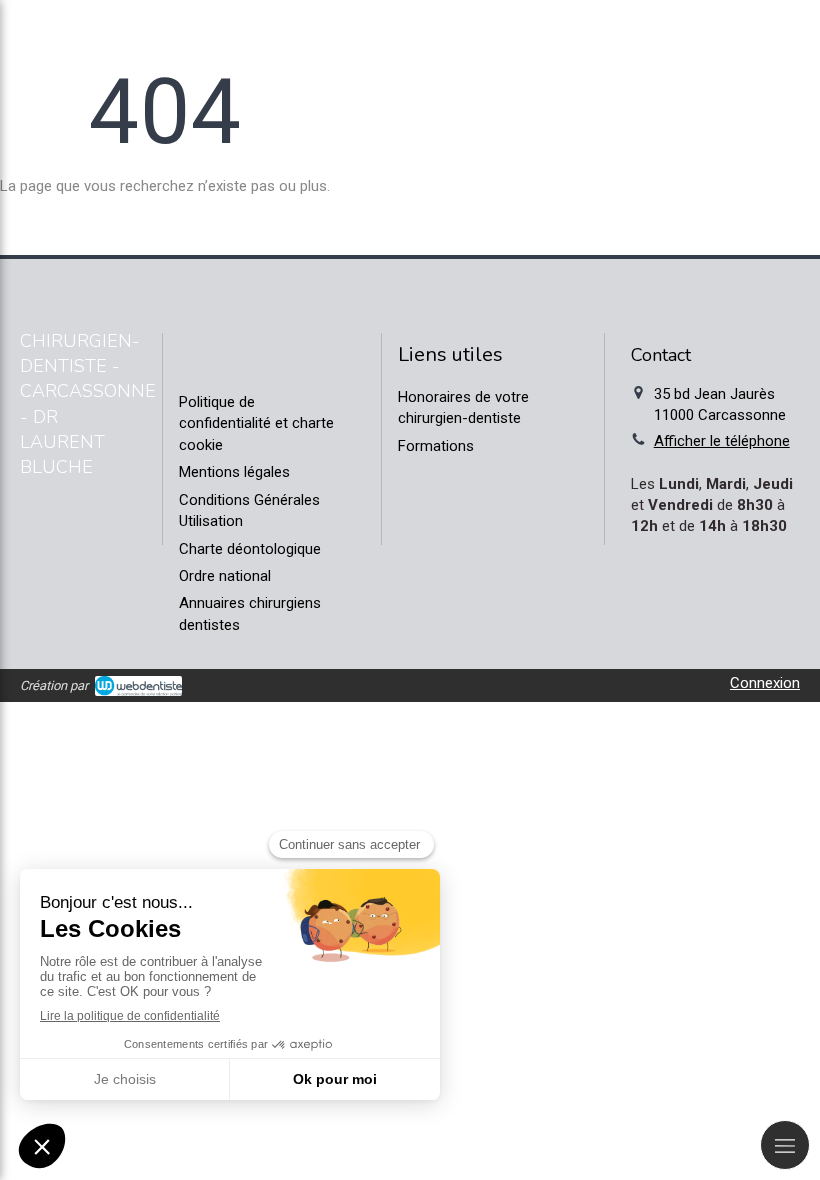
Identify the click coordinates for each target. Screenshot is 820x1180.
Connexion (765, 683)
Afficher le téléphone (722, 441)
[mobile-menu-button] (785, 1145)
